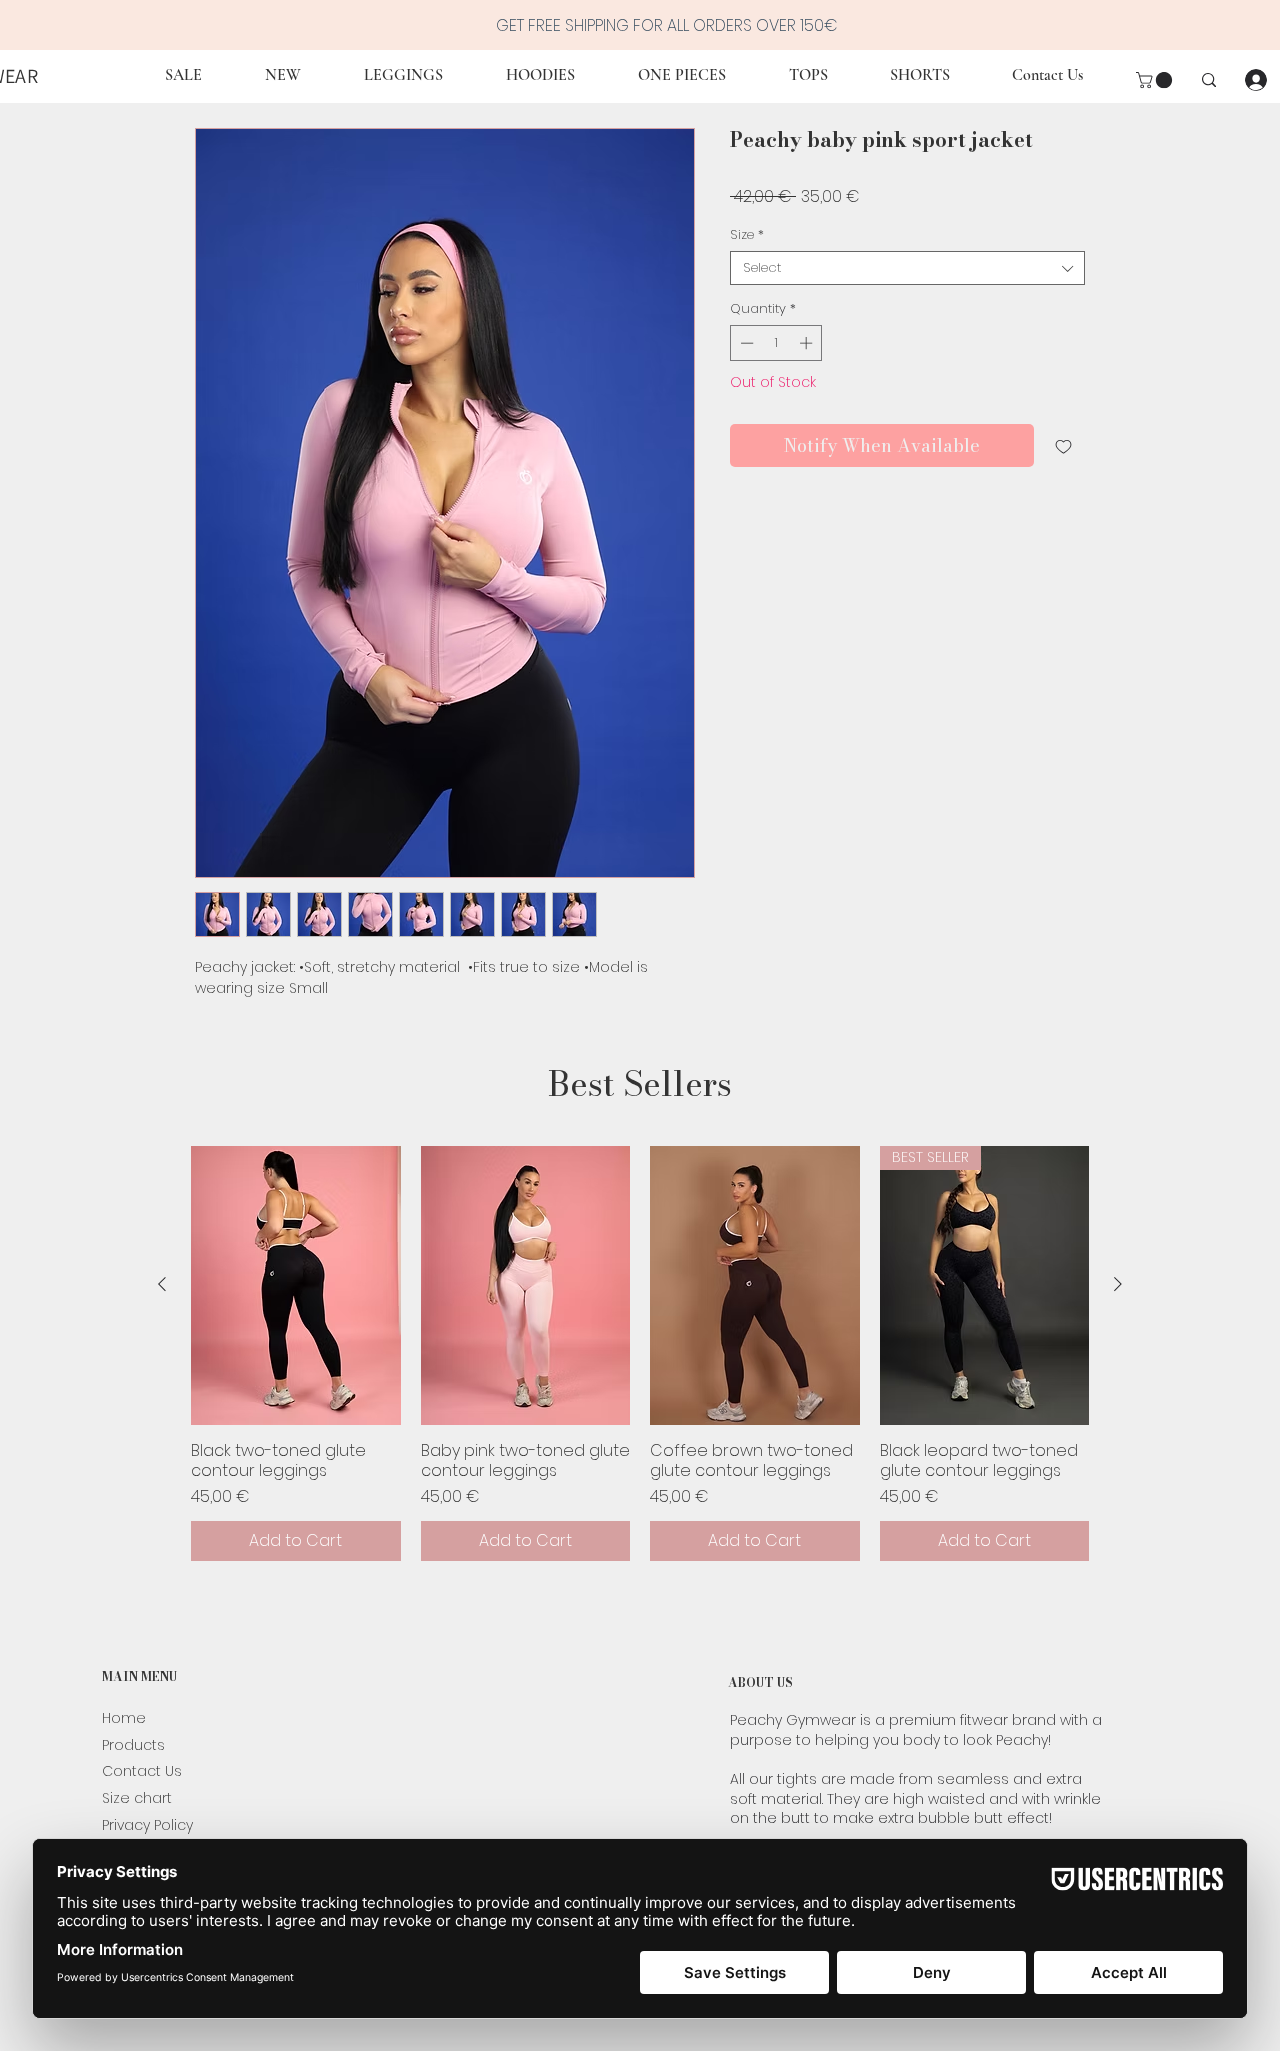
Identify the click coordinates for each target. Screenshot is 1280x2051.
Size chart (137, 1798)
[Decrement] (745, 343)
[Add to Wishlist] (1063, 445)
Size (747, 235)
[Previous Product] (162, 1284)
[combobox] (907, 268)
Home (124, 1718)
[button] (1156, 80)
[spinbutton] (776, 343)
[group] (640, 1353)
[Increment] (808, 343)
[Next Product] (1118, 1284)
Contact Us (142, 1771)
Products (133, 1745)
